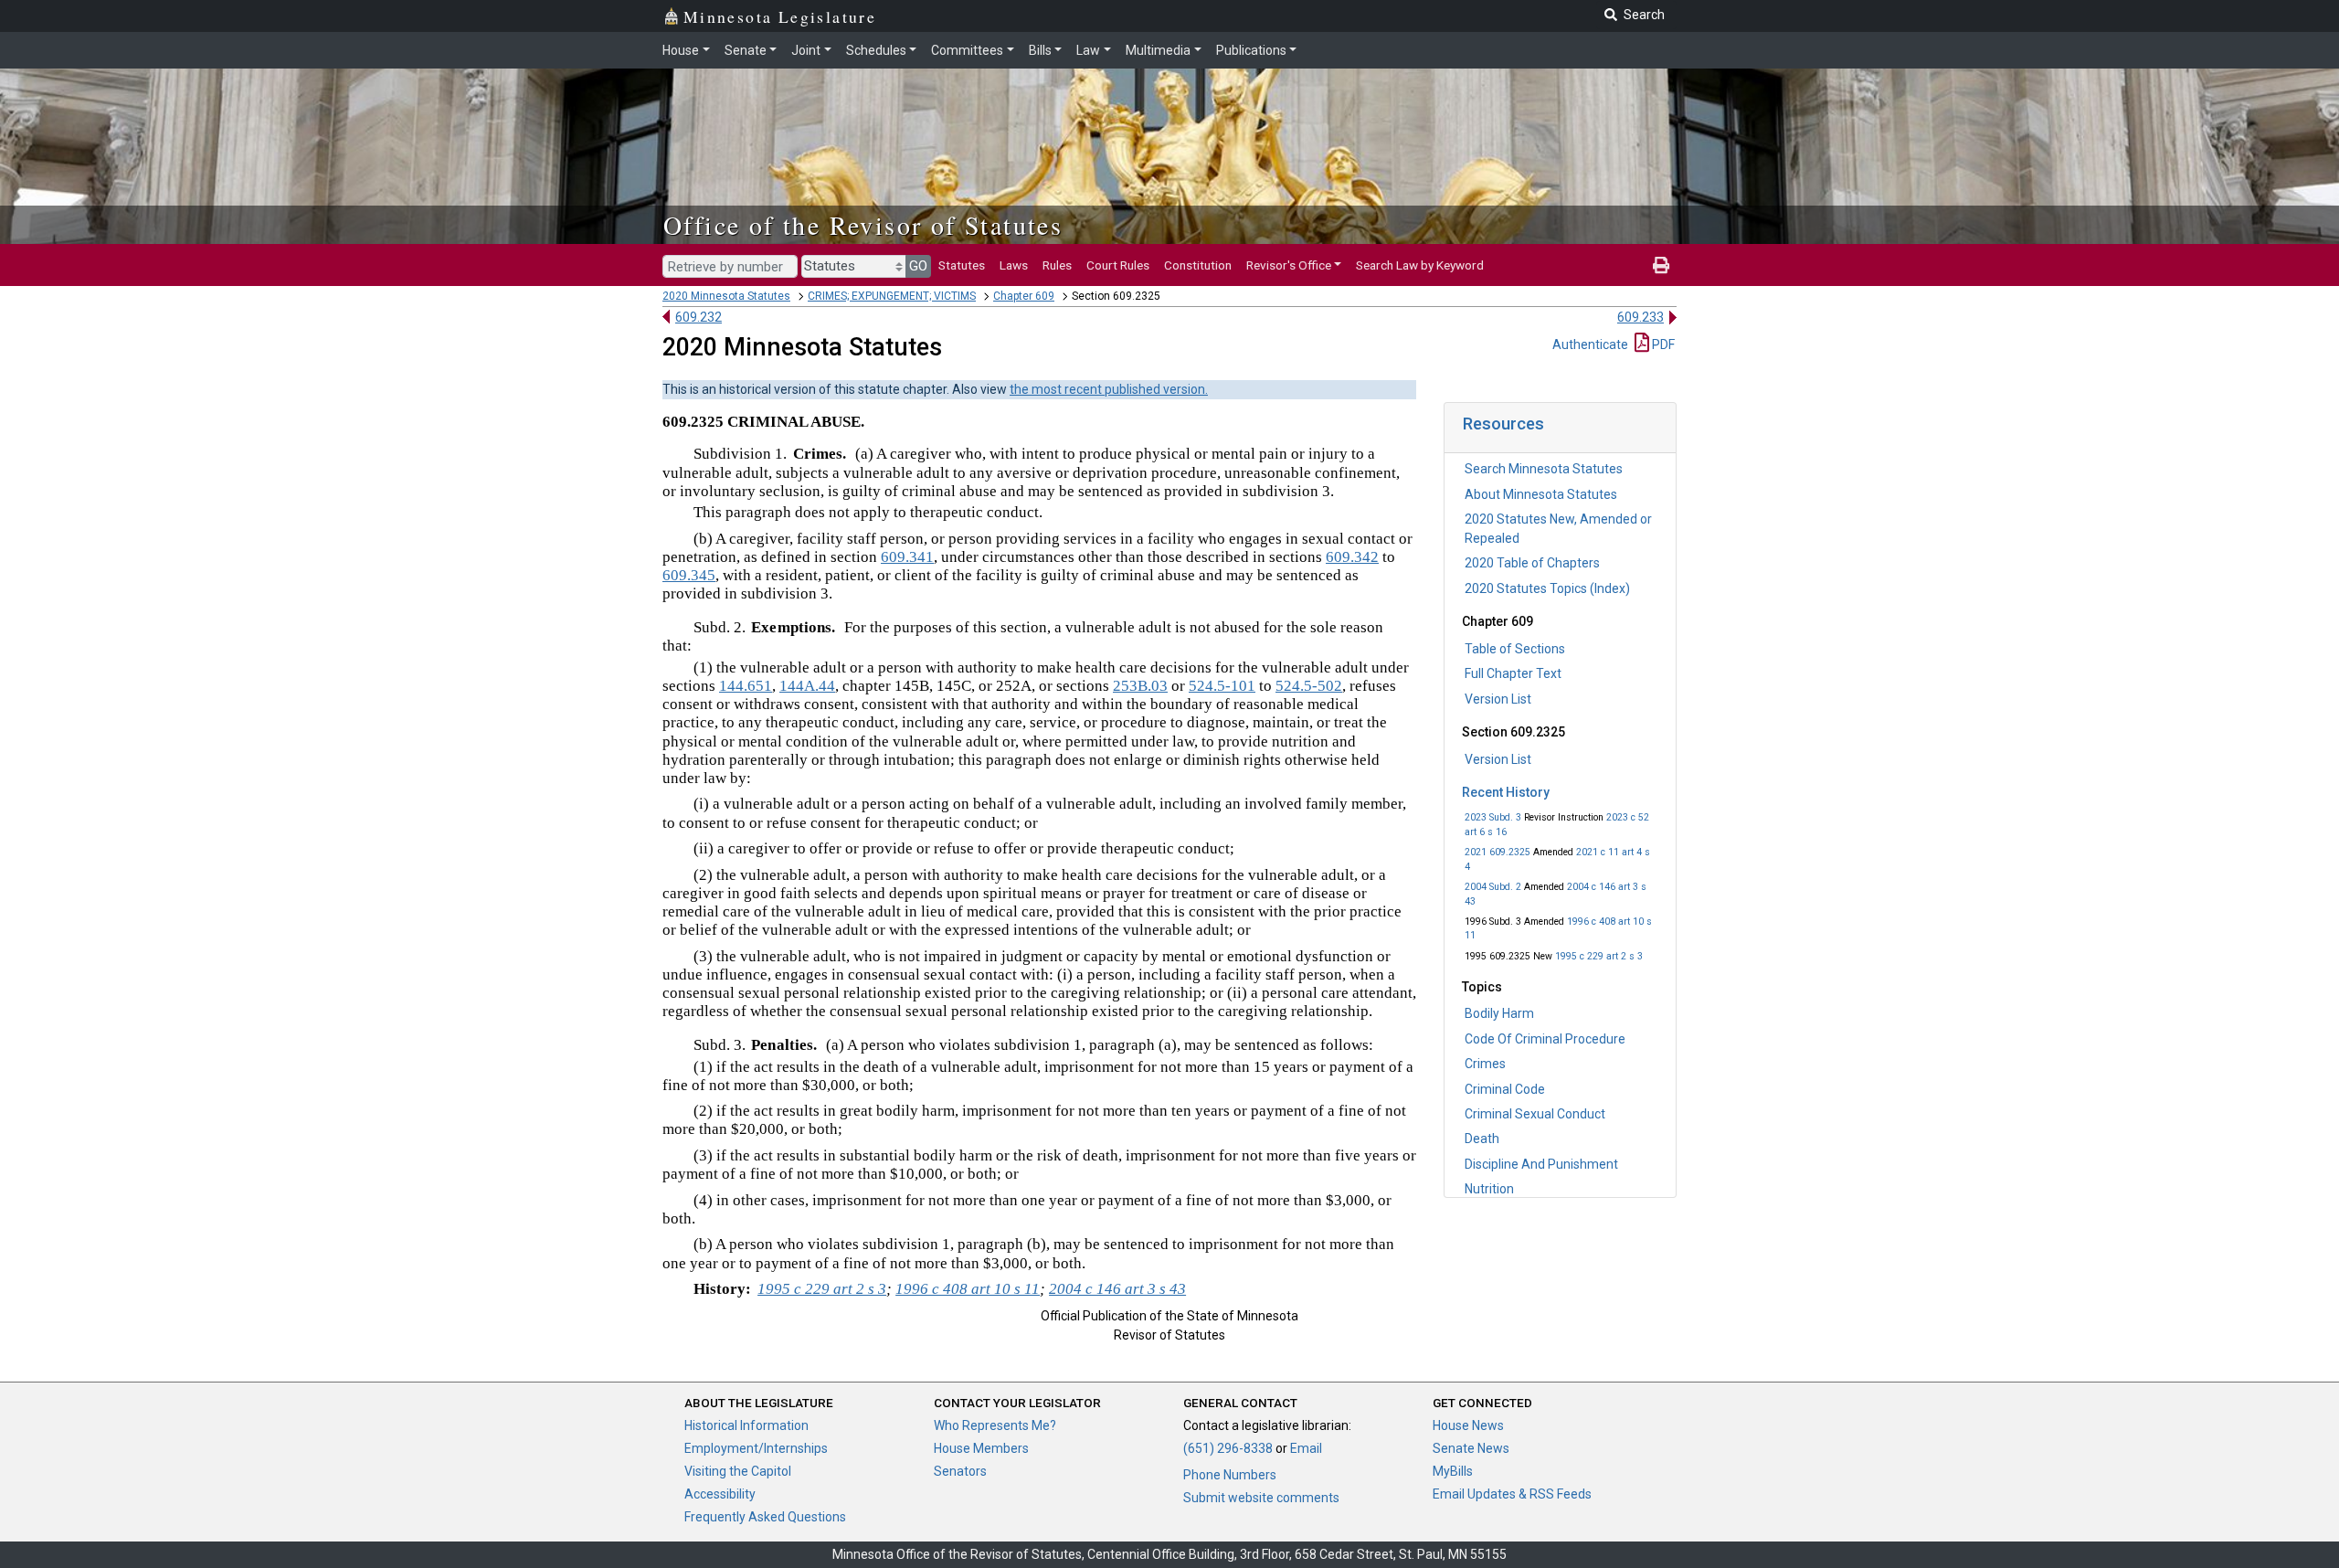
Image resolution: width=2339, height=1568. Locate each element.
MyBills (1453, 1471)
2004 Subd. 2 (1493, 887)
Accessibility (720, 1494)
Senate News (1471, 1448)
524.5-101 (1222, 686)
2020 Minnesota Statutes (726, 296)
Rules (1057, 265)
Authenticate (1590, 344)
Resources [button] (1503, 424)
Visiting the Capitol (738, 1471)
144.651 (746, 686)
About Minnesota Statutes (1541, 494)
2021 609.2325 (1498, 852)
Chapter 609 (1024, 296)
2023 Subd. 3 (1493, 817)
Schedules (876, 50)
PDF (1662, 344)
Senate (746, 50)
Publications (1251, 50)
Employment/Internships (756, 1448)
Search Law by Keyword (1420, 265)
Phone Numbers (1230, 1475)
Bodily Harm (1499, 1013)
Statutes (962, 265)
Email (1306, 1448)
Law (1088, 50)
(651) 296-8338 (1228, 1448)
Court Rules (1118, 265)
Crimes (1485, 1064)
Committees (967, 50)
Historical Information (746, 1425)
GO (918, 266)
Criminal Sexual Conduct (1535, 1114)
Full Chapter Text (1513, 673)
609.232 (699, 317)
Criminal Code (1505, 1089)
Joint (806, 50)
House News (1468, 1425)
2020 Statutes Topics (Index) (1547, 588)
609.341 (907, 557)
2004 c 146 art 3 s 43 (1117, 1289)
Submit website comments (1261, 1498)
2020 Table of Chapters (1532, 563)
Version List (1498, 699)
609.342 (1352, 557)
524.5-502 (1309, 686)
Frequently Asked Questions (765, 1517)
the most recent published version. (1109, 389)
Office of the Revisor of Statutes (863, 225)
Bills (1040, 50)
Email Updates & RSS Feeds (1512, 1494)
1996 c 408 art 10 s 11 (968, 1289)
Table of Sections (1515, 649)
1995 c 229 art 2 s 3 (1599, 956)
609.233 (1640, 317)
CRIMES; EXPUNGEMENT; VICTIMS (892, 296)
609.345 (689, 575)
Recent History (1506, 792)
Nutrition (1489, 1189)
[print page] (1661, 265)
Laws (1014, 265)
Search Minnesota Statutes (1544, 469)
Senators (960, 1471)
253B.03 (1140, 686)
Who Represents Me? (995, 1425)
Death (1482, 1139)
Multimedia (1158, 50)
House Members (981, 1448)
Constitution (1198, 265)
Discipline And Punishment (1541, 1164)
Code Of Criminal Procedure (1545, 1039)
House (681, 50)
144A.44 (807, 686)
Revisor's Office (1289, 265)
